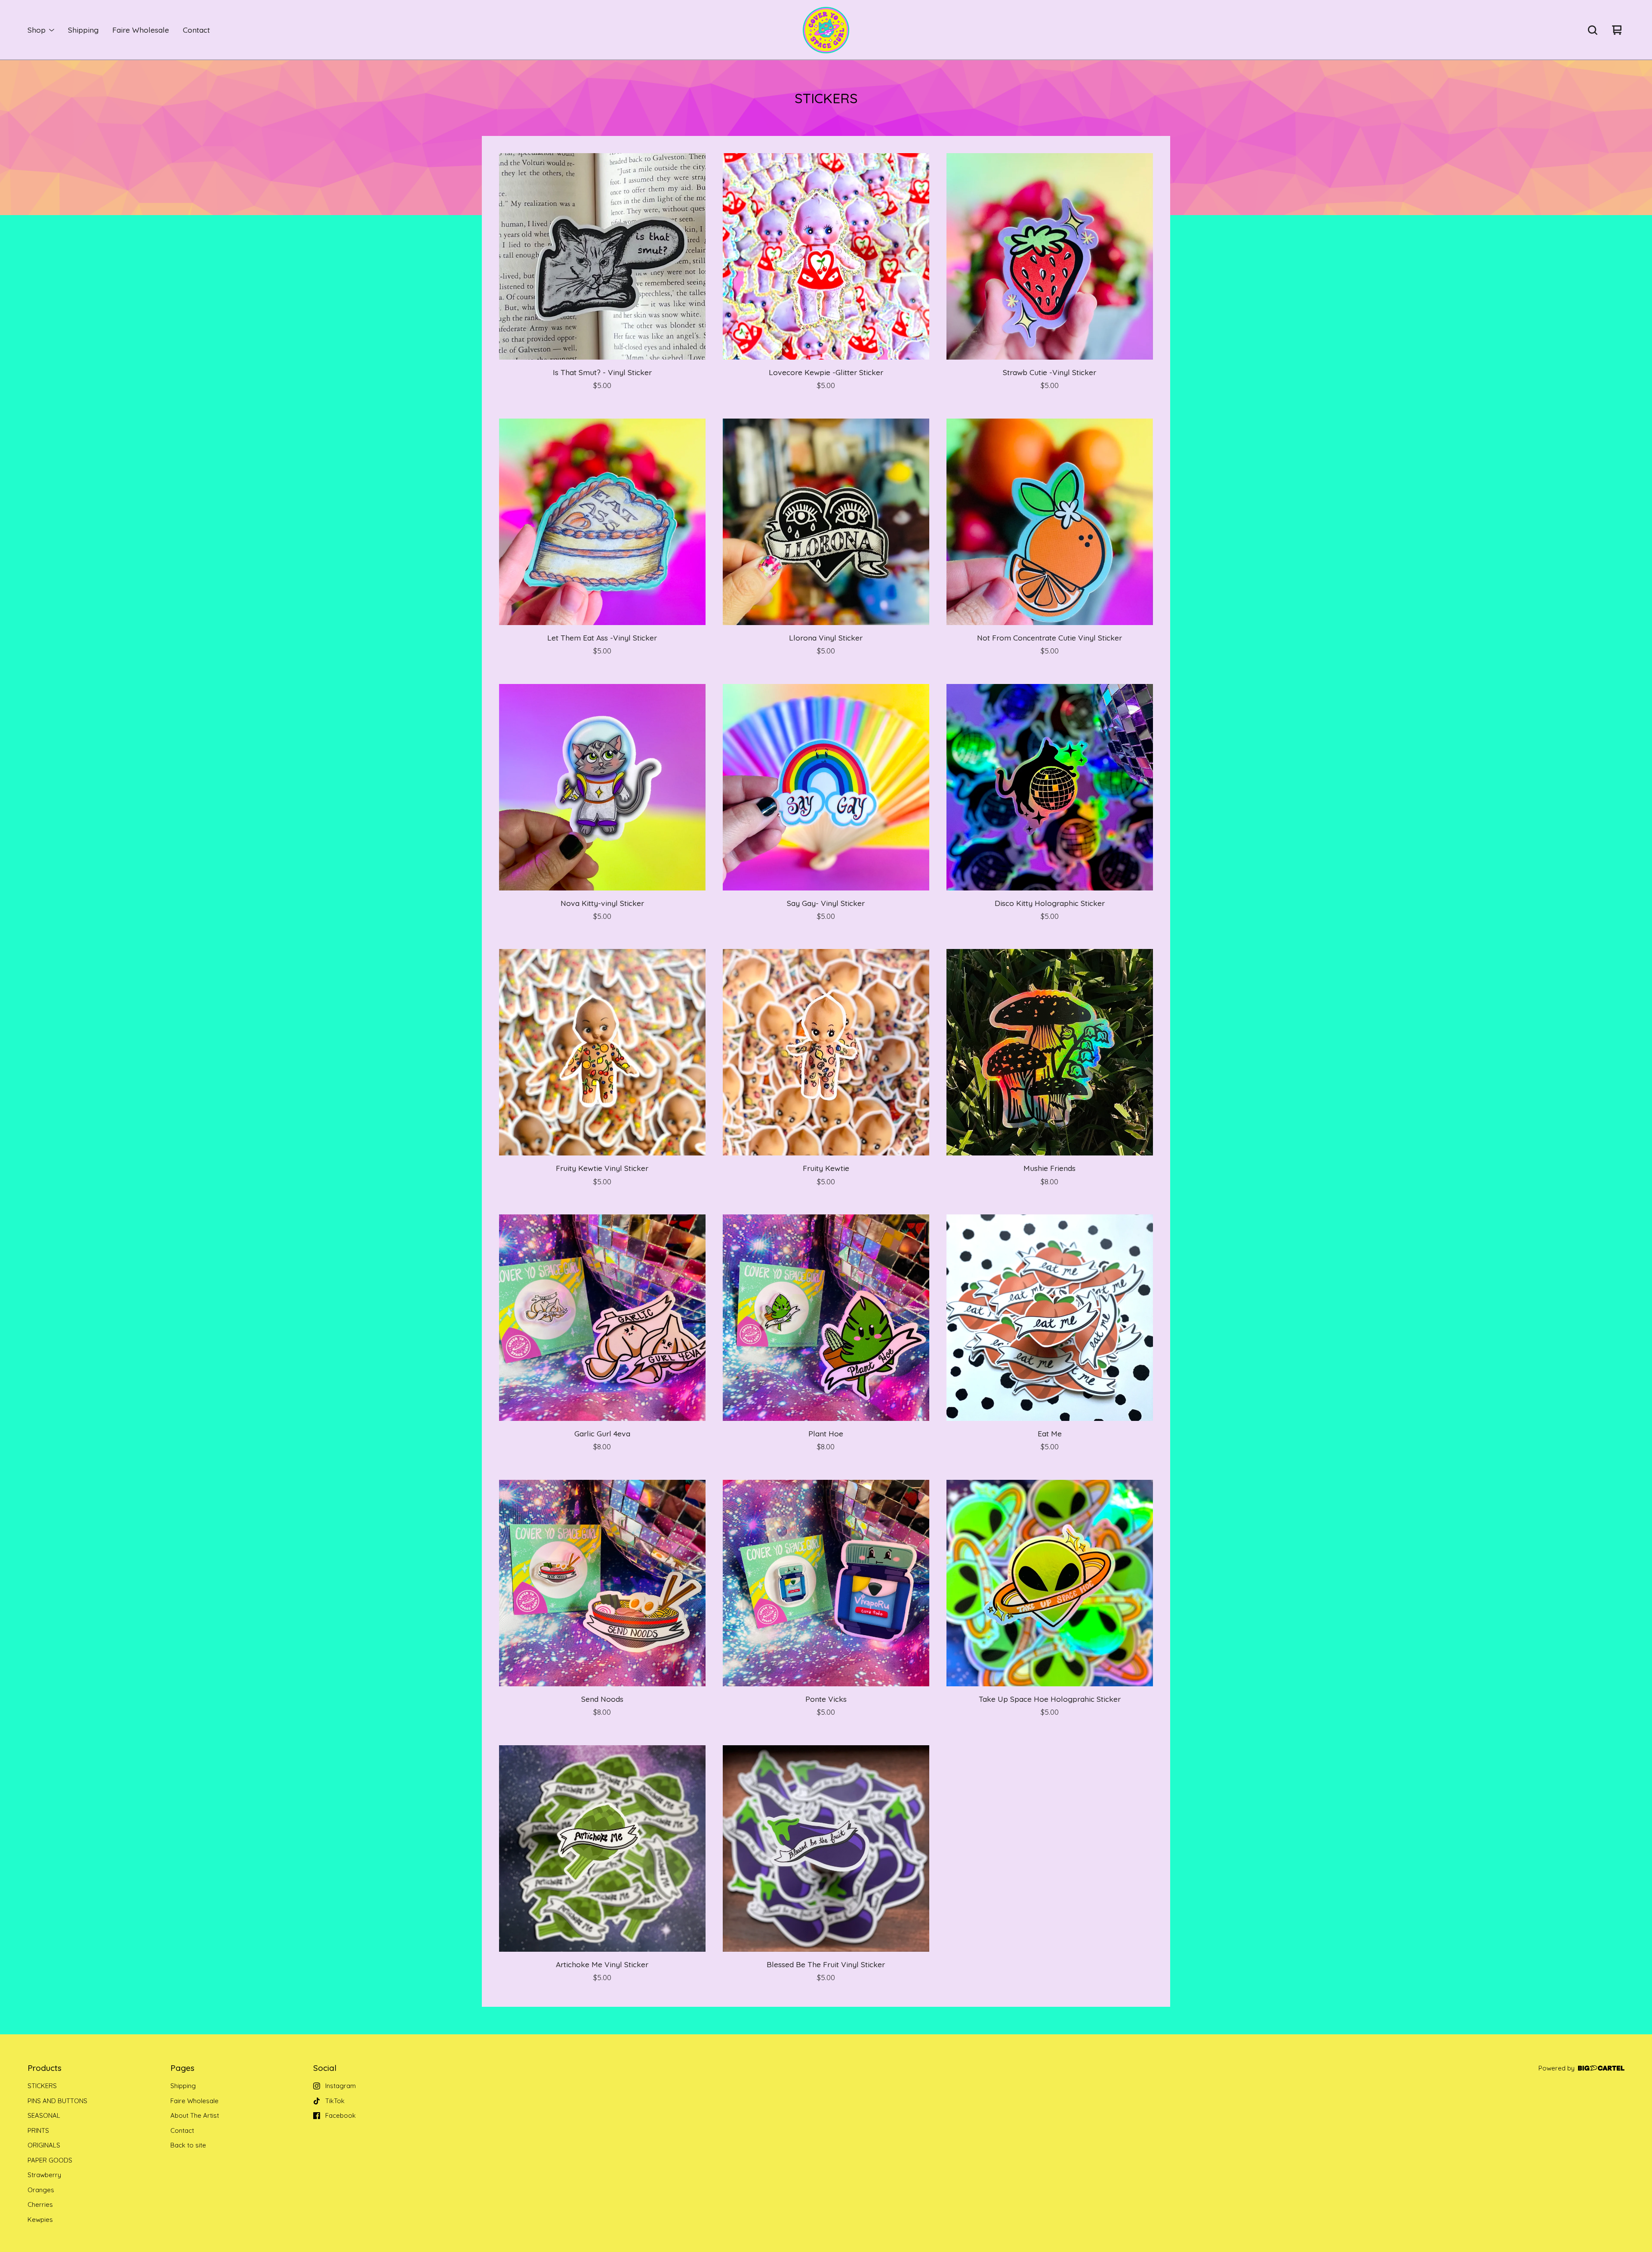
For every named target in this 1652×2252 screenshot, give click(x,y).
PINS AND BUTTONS (57, 2101)
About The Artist (195, 2115)
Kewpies (40, 2220)
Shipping (83, 30)
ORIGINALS (44, 2145)
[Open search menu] (1593, 30)
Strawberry (44, 2175)
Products (45, 2068)
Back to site (188, 2145)
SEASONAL (44, 2115)
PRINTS (38, 2130)
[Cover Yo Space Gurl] (826, 30)
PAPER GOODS (50, 2160)
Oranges (41, 2190)
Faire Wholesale (141, 30)
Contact (196, 30)
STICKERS (42, 2086)
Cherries (40, 2204)
